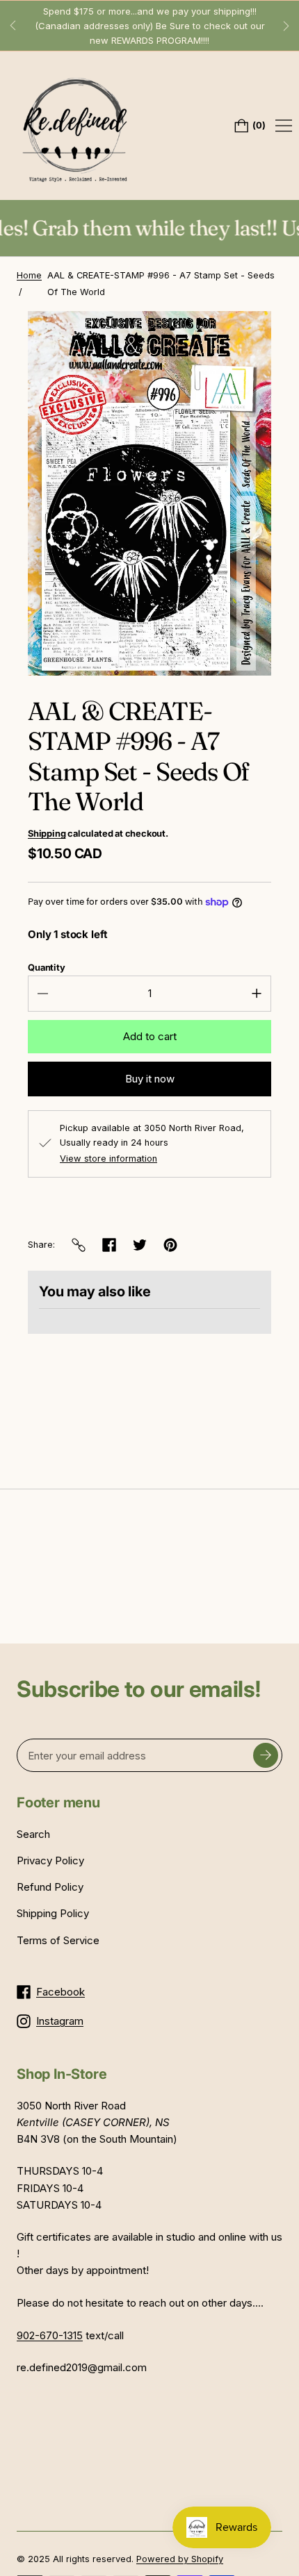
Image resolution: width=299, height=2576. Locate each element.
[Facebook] (109, 1245)
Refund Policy (50, 1887)
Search (33, 1834)
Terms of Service (58, 1940)
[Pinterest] (170, 1245)
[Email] (79, 1245)
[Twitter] (140, 1245)
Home (29, 275)
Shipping (47, 834)
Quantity (47, 968)
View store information (108, 1159)
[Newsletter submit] (266, 1755)
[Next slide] (286, 26)
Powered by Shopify (180, 2559)
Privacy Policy (50, 1860)
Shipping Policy (53, 1913)
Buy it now (150, 1079)
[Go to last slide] (13, 26)
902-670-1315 (50, 2335)
